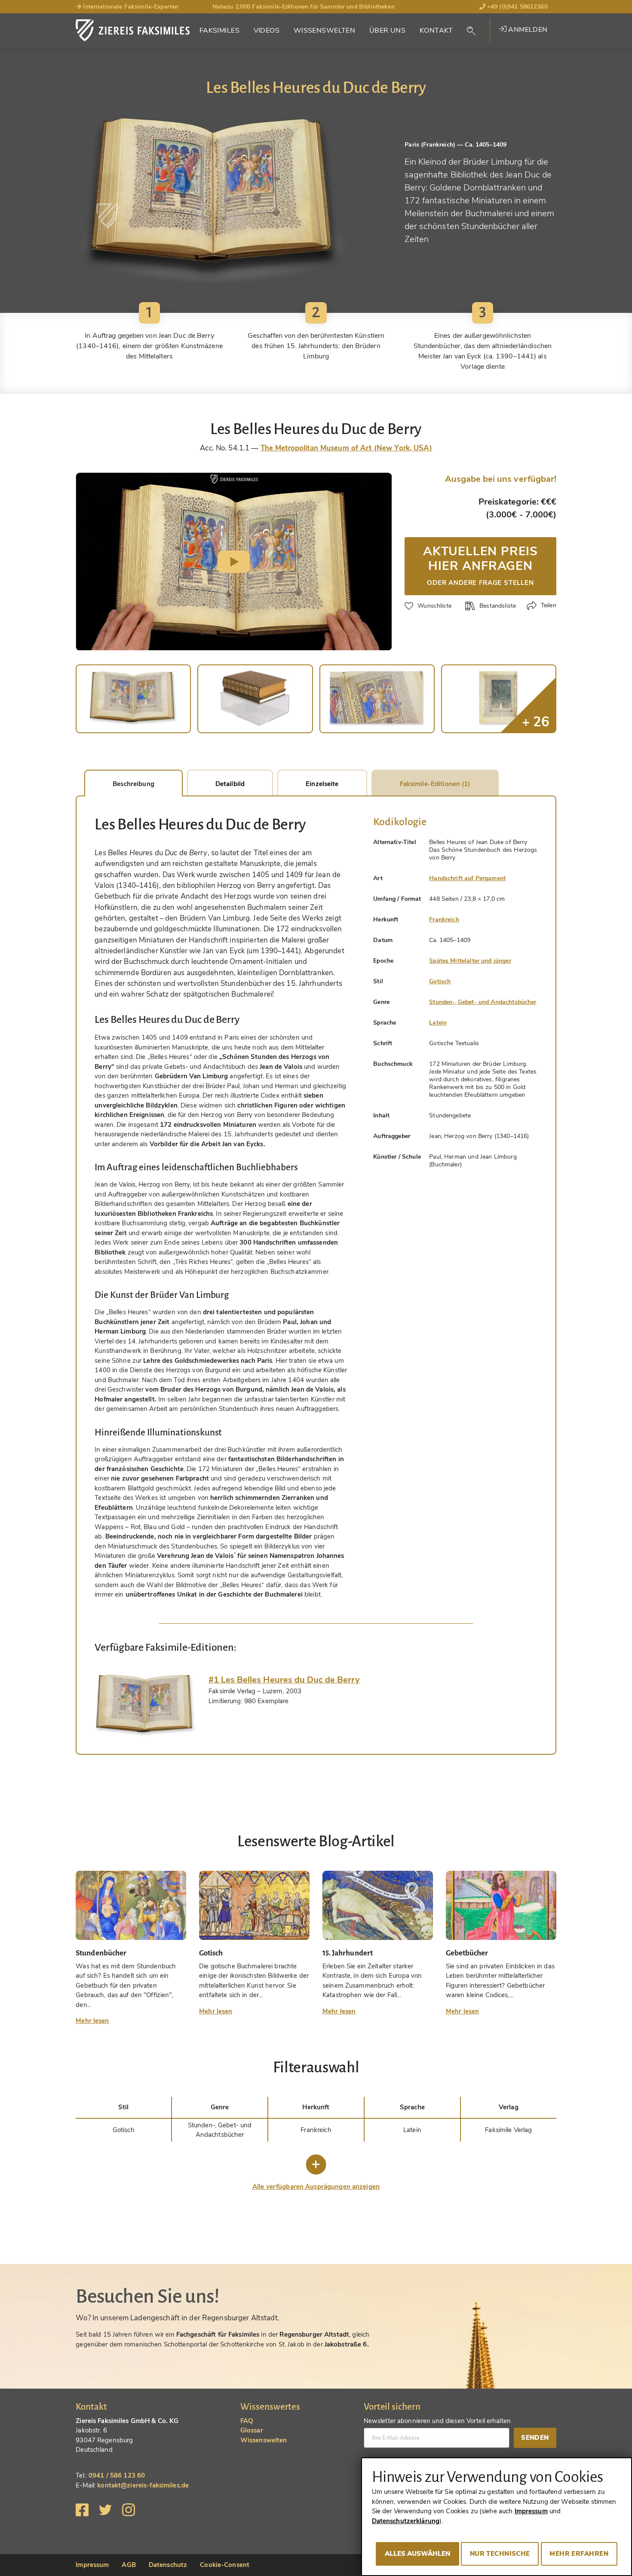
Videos (267, 31)
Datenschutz (168, 2565)
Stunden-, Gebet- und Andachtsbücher (483, 1002)
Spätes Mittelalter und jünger (470, 961)
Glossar (252, 2430)
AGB (129, 2565)
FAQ (247, 2421)
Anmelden (527, 30)
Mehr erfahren (579, 2554)
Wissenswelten (325, 31)
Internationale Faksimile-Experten (130, 7)
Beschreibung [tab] (133, 784)
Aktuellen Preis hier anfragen (480, 565)
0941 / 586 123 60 (117, 2475)
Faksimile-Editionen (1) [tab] (435, 784)
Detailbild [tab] (230, 784)
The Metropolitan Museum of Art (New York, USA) (346, 448)
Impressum (92, 2565)
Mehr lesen (92, 2021)
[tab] (145, 1705)
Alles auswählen (417, 2554)
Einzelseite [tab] (322, 784)
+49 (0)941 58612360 (517, 7)
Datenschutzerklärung (406, 2521)
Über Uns (387, 31)
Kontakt (436, 31)
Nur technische (500, 2554)
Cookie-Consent (225, 2565)
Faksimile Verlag (508, 2130)
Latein (438, 1023)
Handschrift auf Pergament (467, 878)
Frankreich (444, 919)
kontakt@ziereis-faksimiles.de (143, 2485)
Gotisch (440, 981)
